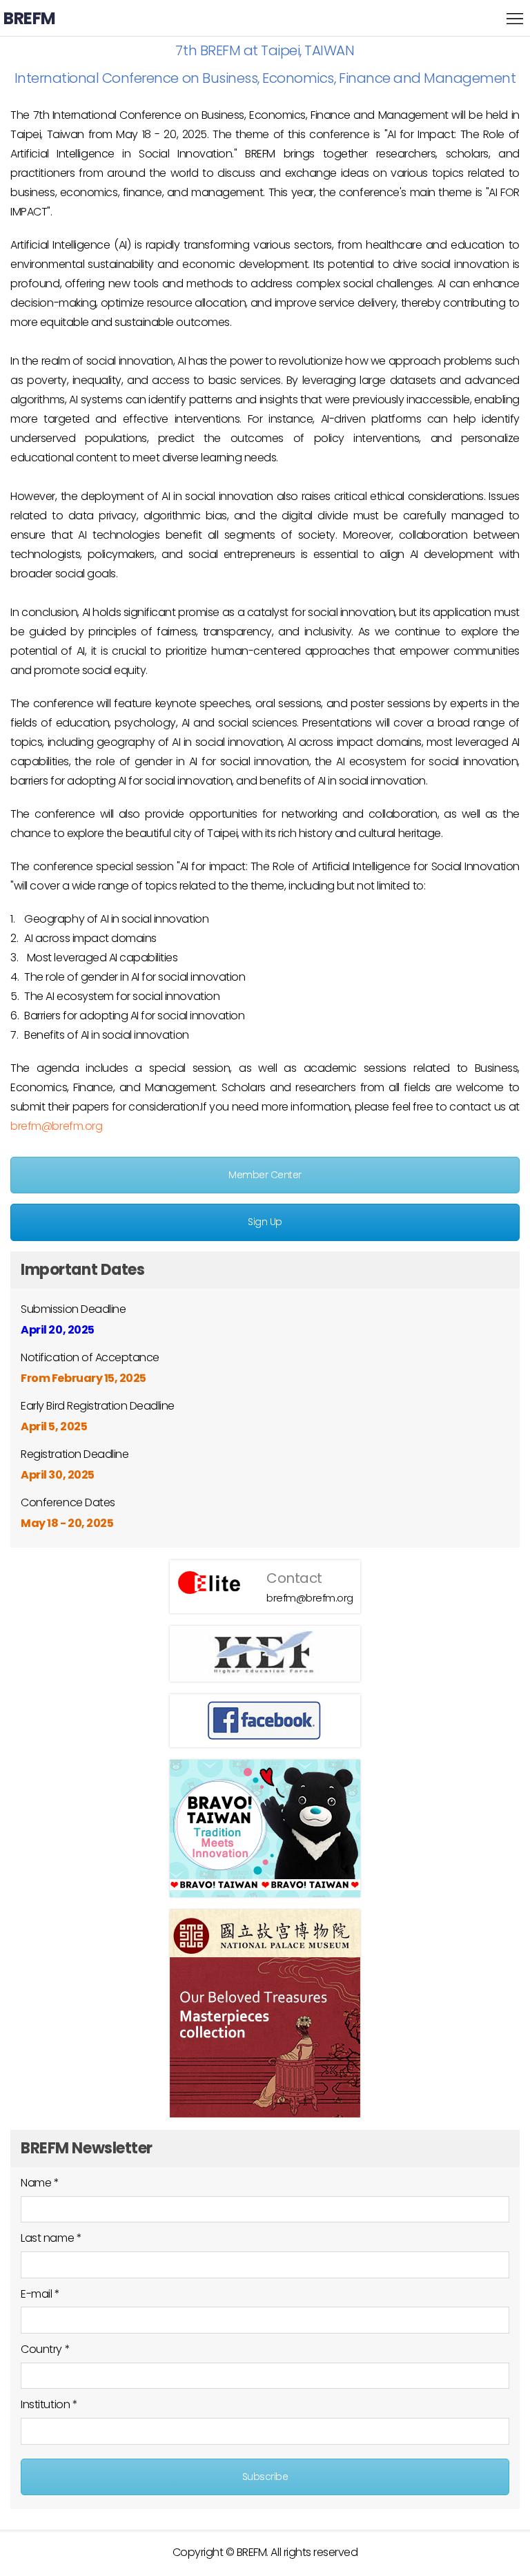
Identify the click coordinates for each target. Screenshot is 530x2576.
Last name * (51, 2238)
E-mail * (40, 2294)
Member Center (265, 1175)
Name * (40, 2183)
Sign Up (265, 1222)
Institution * (49, 2404)
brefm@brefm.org (56, 1126)
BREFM (30, 18)
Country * (45, 2349)
